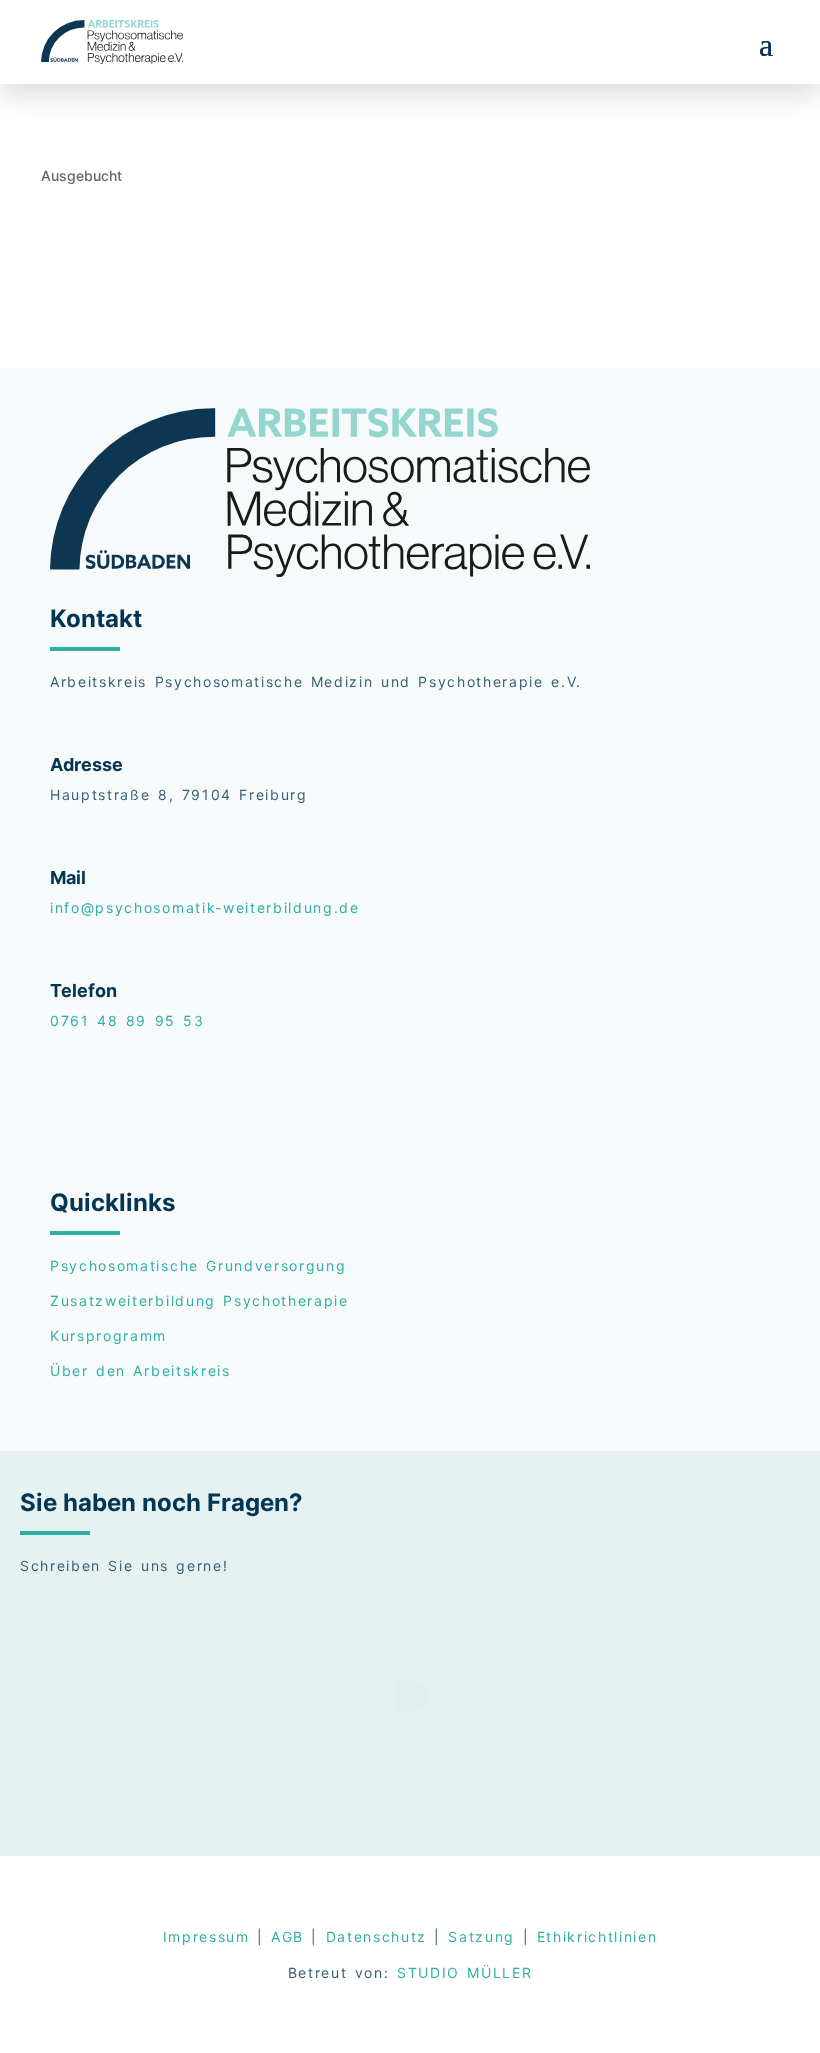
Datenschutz (376, 1936)
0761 (127, 1020)
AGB (287, 1936)
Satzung (481, 1936)
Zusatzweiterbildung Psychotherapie (199, 1300)
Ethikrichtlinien (597, 1936)
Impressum (206, 1936)
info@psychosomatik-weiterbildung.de (205, 907)
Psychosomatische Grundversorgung (198, 1265)
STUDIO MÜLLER (465, 1972)
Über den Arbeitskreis (140, 1370)
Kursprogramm (108, 1335)
